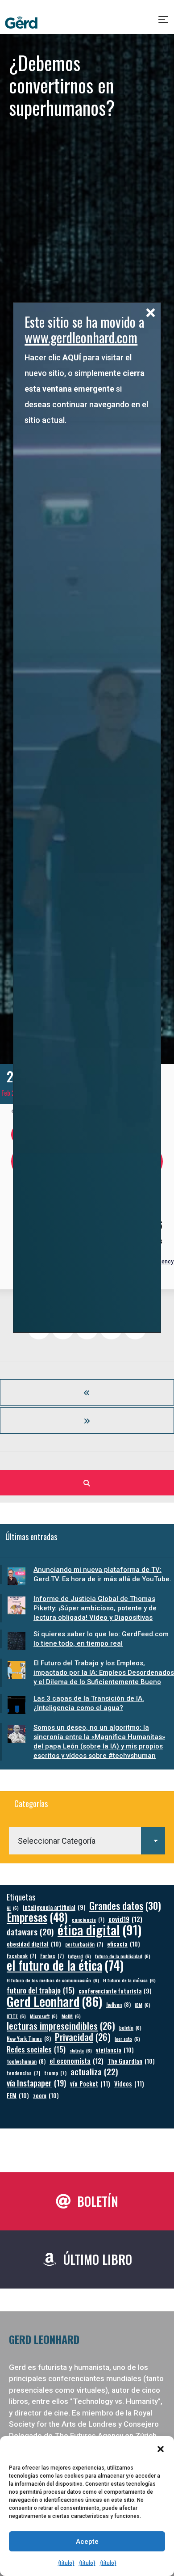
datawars (30, 1932)
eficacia (124, 1944)
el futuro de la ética (65, 1965)
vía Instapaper (36, 2083)
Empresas (37, 1917)
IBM (143, 2005)
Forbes (52, 1956)
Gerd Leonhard (54, 2001)
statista (81, 2050)
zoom (46, 2095)
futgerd (79, 1956)
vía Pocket (90, 2084)
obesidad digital (34, 1944)
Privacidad (83, 2037)
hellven (118, 2004)
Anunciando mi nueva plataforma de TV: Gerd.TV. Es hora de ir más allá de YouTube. (102, 1574)
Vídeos (129, 2084)
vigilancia (115, 2050)
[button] (161, 2449)
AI (13, 1908)
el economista (77, 2061)
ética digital (99, 1929)
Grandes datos (125, 1906)
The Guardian (131, 2061)
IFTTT (16, 2016)
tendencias (23, 2073)
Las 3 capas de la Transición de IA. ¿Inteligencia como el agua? (89, 1703)
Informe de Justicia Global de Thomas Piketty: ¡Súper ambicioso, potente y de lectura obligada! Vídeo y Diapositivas (95, 1608)
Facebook (21, 1956)
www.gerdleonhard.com (81, 337)
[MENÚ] (164, 23)
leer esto (127, 2039)
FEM (18, 2095)
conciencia (88, 1919)
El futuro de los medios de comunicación (53, 1980)
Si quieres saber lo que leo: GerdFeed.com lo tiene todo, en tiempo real (101, 1639)
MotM (71, 2016)
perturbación (84, 1944)
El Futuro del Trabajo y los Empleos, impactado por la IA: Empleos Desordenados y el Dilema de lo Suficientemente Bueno (104, 1672)
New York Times (29, 2038)
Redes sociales (36, 2049)
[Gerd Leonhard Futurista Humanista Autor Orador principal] (21, 23)
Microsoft (44, 2016)
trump (55, 2073)
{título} (66, 2563)
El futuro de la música (129, 1980)
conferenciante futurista (115, 1991)
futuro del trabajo (41, 1990)
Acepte (87, 2542)
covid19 (125, 1919)
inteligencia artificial (54, 1907)
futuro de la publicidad (123, 1956)
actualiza (94, 2071)
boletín (130, 2027)
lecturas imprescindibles (61, 2026)
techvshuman (26, 2061)
